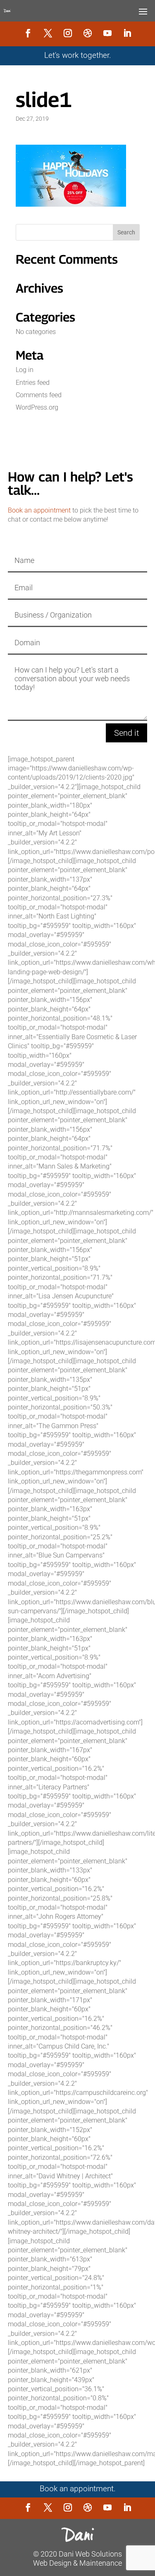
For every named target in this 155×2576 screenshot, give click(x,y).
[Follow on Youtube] (107, 33)
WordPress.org (37, 407)
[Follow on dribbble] (88, 33)
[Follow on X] (48, 33)
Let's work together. (78, 55)
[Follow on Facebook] (28, 33)
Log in (25, 370)
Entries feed (33, 383)
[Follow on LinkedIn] (127, 33)
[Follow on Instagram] (68, 33)
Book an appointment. (78, 2489)
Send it (126, 733)
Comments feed (39, 395)
